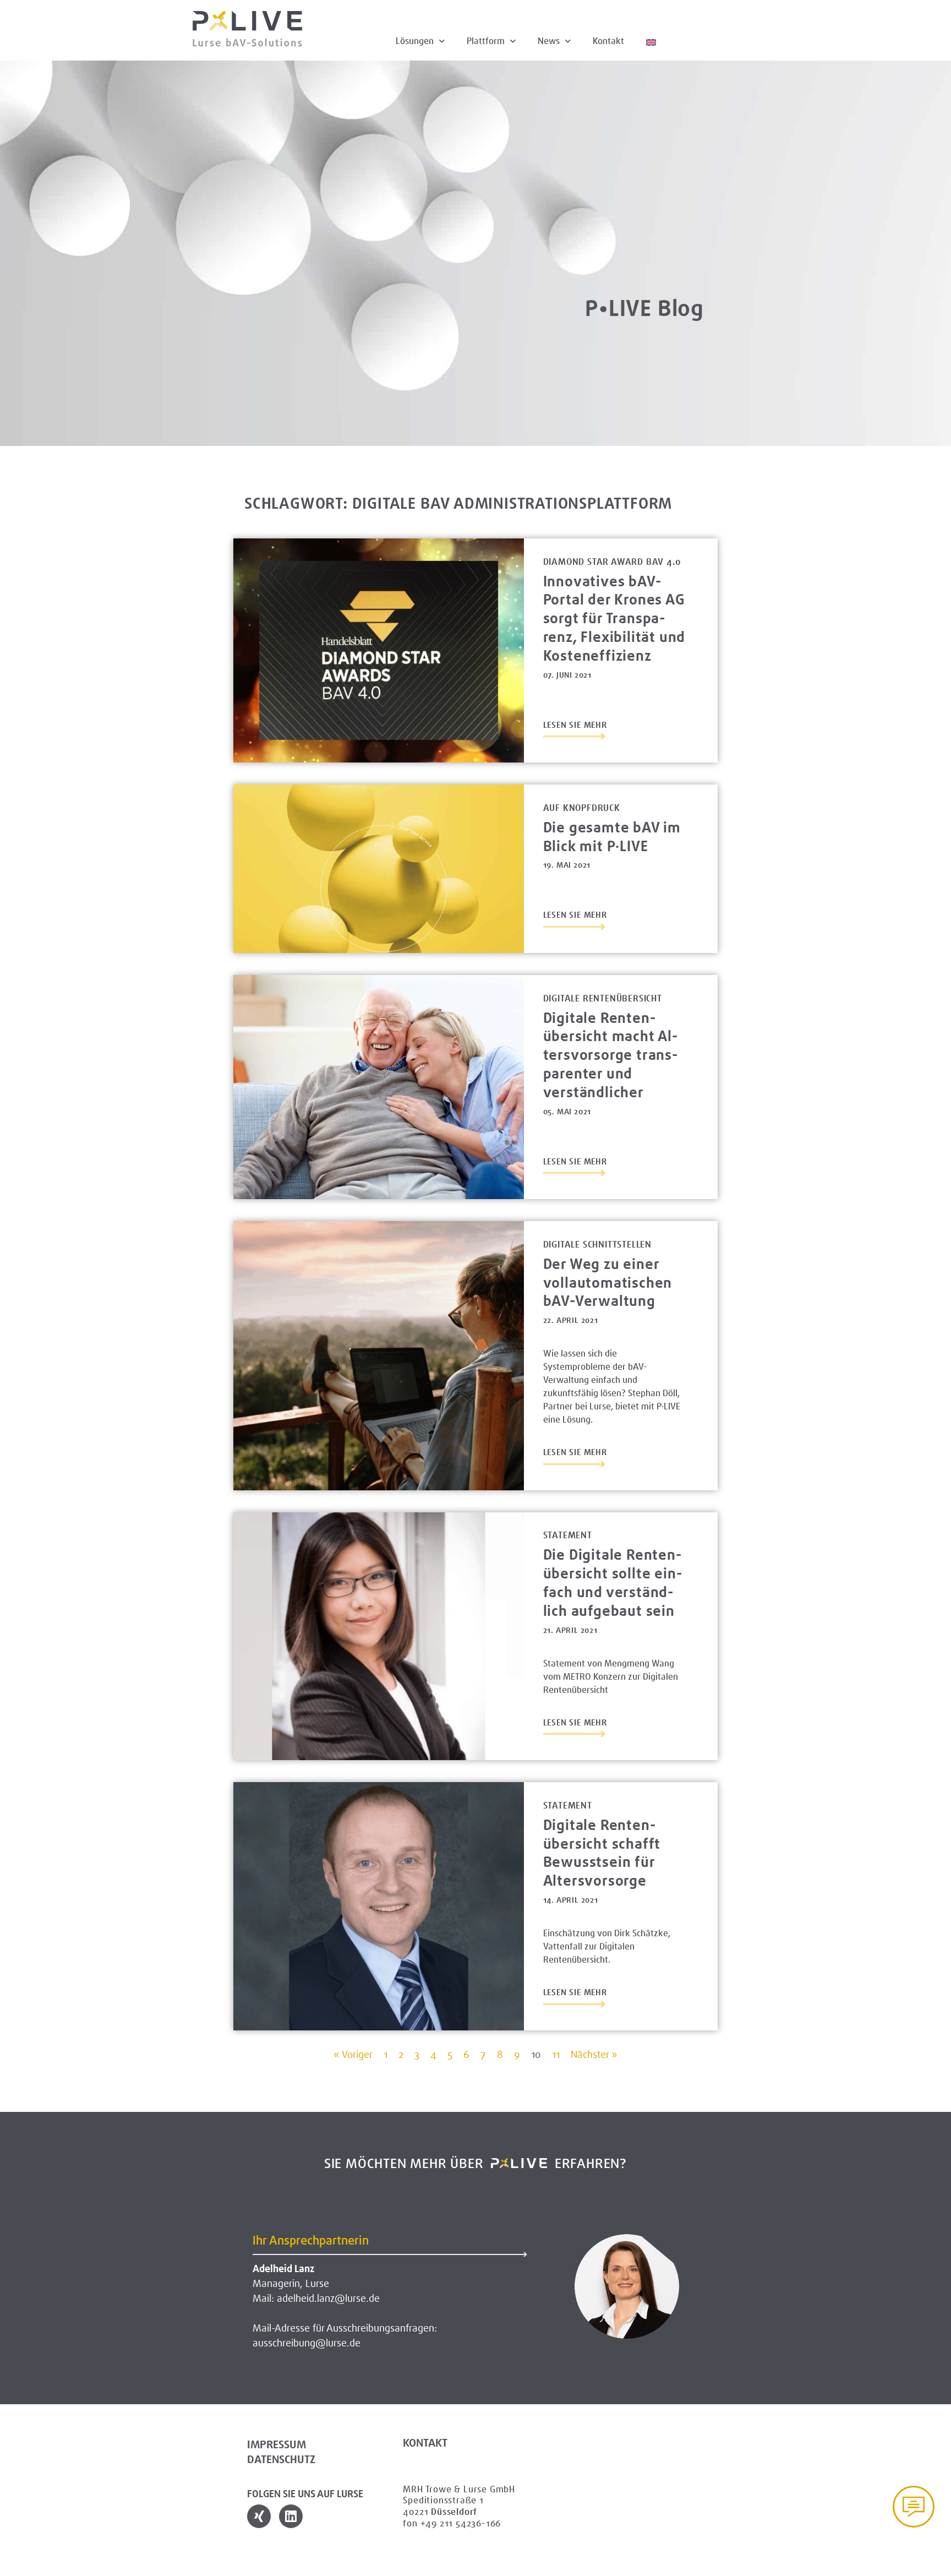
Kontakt (608, 41)
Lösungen (415, 41)
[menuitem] (651, 41)
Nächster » (594, 2055)
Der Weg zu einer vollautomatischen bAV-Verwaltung (608, 1282)
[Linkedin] (291, 2516)
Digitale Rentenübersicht (603, 998)
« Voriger (353, 2055)
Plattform (486, 41)
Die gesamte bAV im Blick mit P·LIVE (612, 837)
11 (556, 2055)
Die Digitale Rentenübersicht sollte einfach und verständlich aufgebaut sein (613, 1582)
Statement (568, 1535)
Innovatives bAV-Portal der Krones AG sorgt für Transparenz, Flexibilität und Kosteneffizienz (614, 618)
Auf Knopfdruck (582, 808)
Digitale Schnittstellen (597, 1245)
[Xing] (259, 2516)
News (549, 41)
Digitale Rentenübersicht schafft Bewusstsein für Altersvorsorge (602, 1853)
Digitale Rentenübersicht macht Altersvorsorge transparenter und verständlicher (610, 1055)
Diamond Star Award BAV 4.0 (612, 562)
